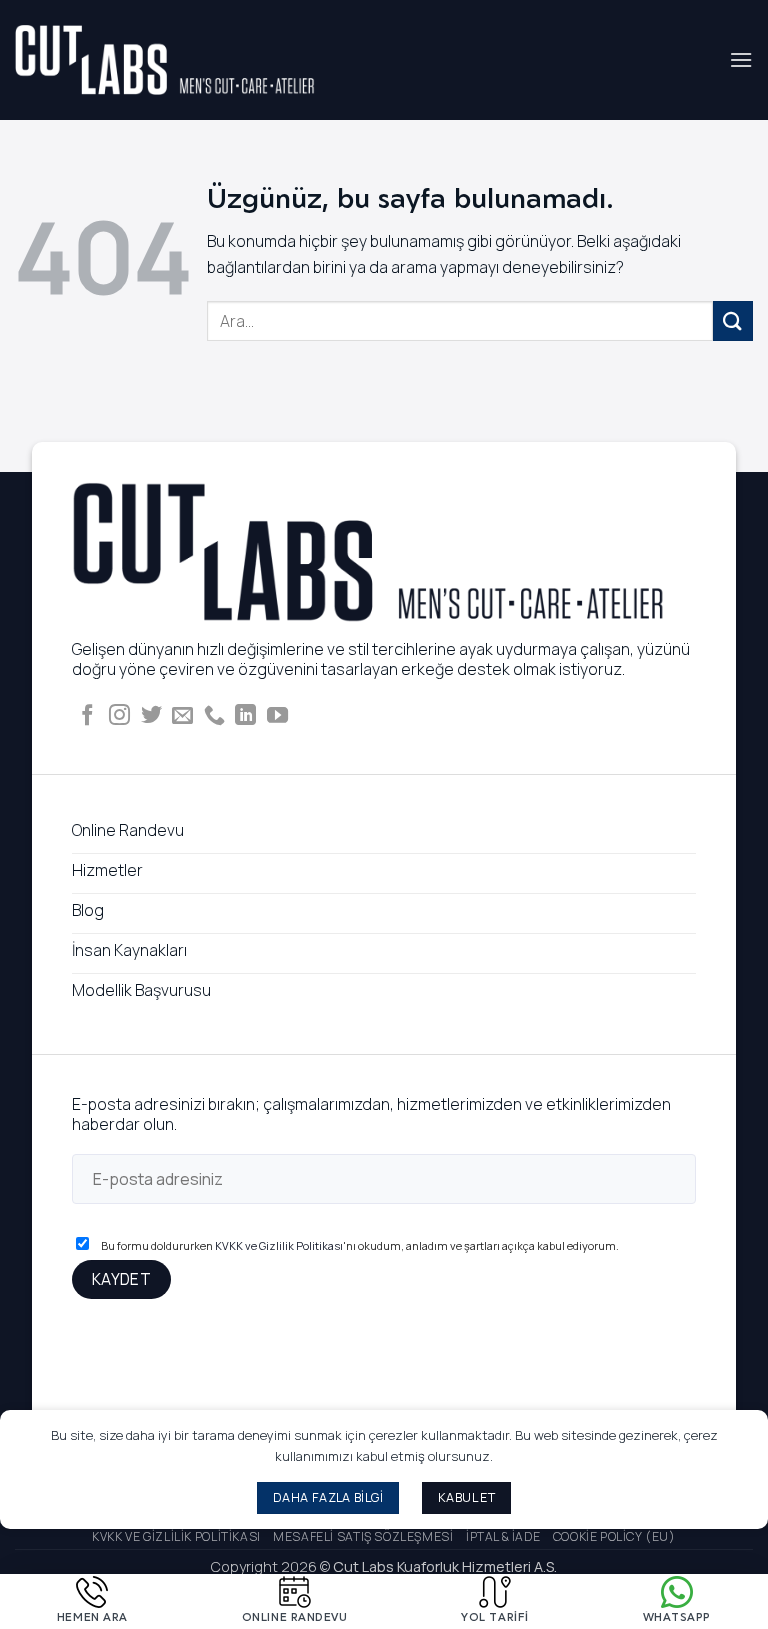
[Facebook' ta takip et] (87, 716)
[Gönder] (733, 320)
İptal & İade (503, 1536)
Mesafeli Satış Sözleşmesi (363, 1536)
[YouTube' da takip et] (277, 716)
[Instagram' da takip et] (119, 716)
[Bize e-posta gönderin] (182, 716)
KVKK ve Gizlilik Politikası (279, 1245)
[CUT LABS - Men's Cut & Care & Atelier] (165, 60)
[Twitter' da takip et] (151, 716)
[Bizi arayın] (214, 716)
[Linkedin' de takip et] (245, 716)
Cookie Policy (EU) (614, 1536)
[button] (741, 59)
